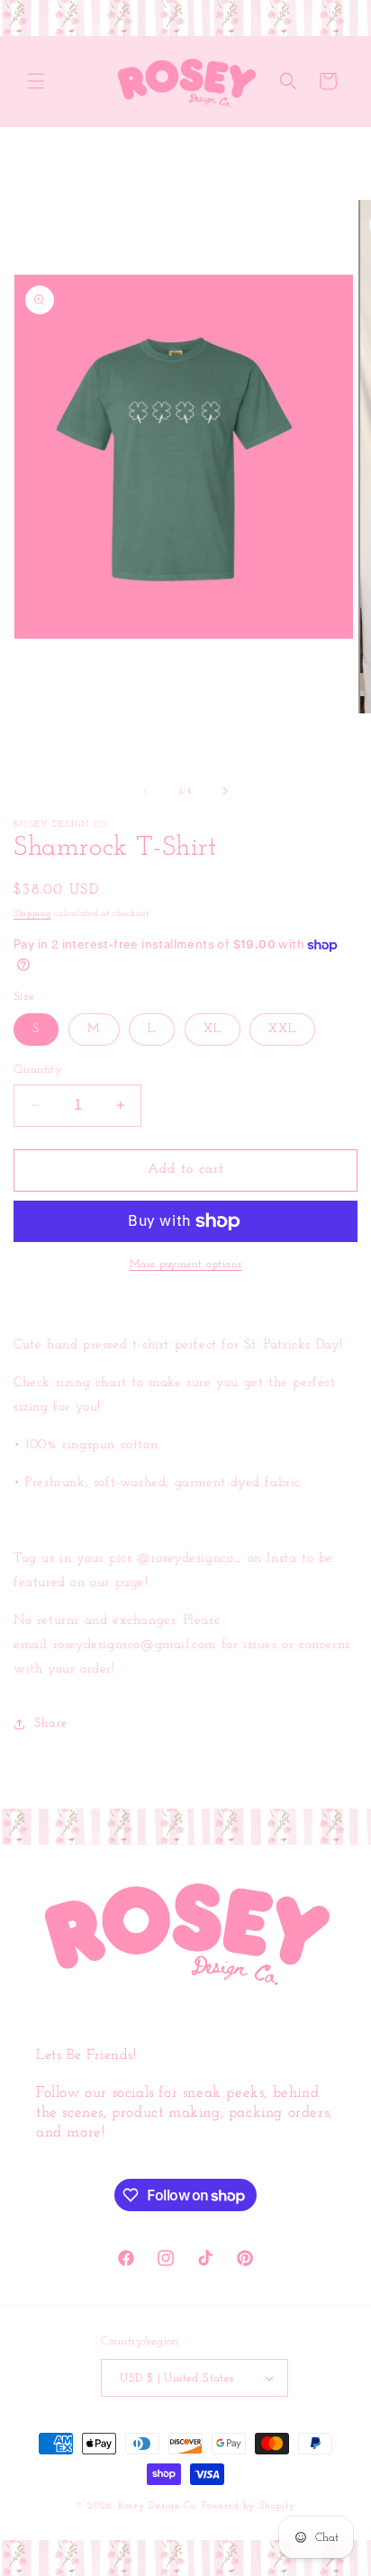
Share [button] (51, 1723)
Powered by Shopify (249, 2506)
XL (213, 1029)
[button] (36, 81)
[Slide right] (225, 791)
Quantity (38, 1070)
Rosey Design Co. (158, 2506)
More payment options (186, 1265)
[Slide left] (146, 791)
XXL (282, 1029)
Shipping (32, 914)
